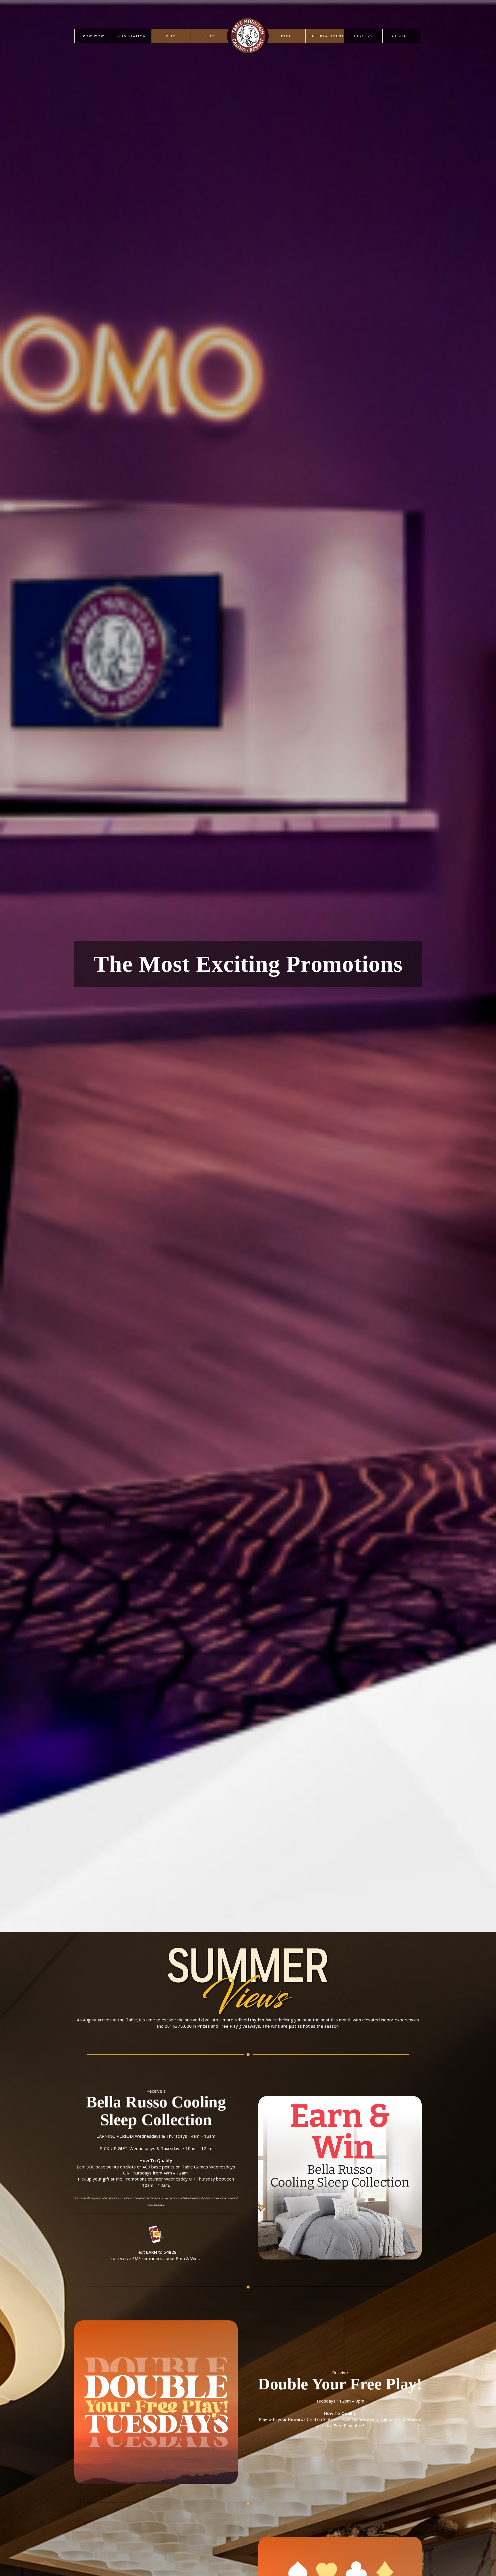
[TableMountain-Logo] (248, 64)
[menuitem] (94, 36)
